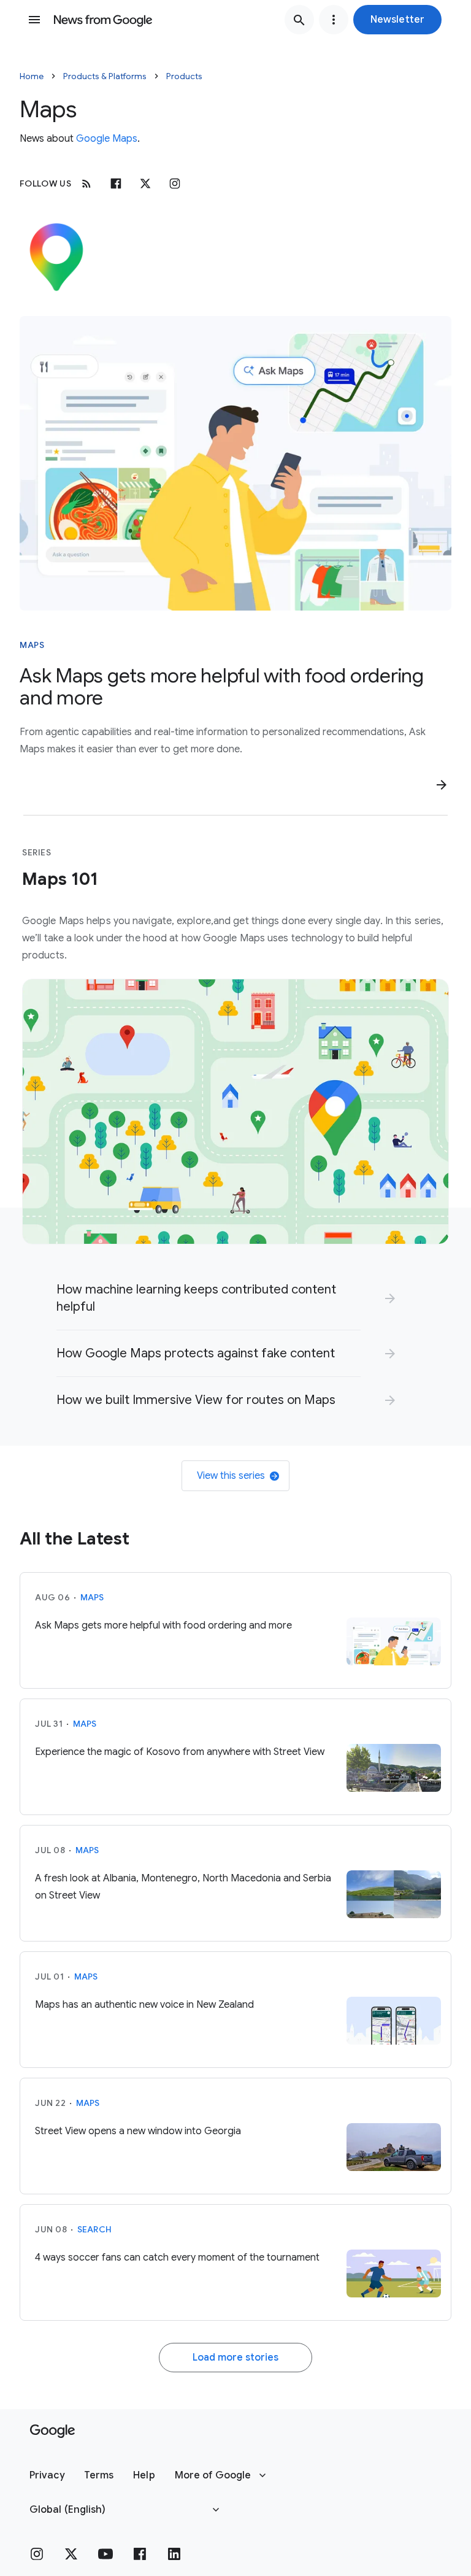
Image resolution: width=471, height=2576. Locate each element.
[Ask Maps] (235, 463)
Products (184, 76)
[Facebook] (116, 183)
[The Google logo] (52, 2431)
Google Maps (107, 139)
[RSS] (86, 183)
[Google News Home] (103, 20)
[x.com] (145, 183)
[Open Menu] (34, 20)
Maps (32, 645)
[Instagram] (175, 183)
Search (95, 2229)
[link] (227, 1298)
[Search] (299, 20)
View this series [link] (231, 1476)
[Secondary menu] (334, 20)
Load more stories (235, 2358)
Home (32, 76)
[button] (397, 20)
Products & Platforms (105, 76)
